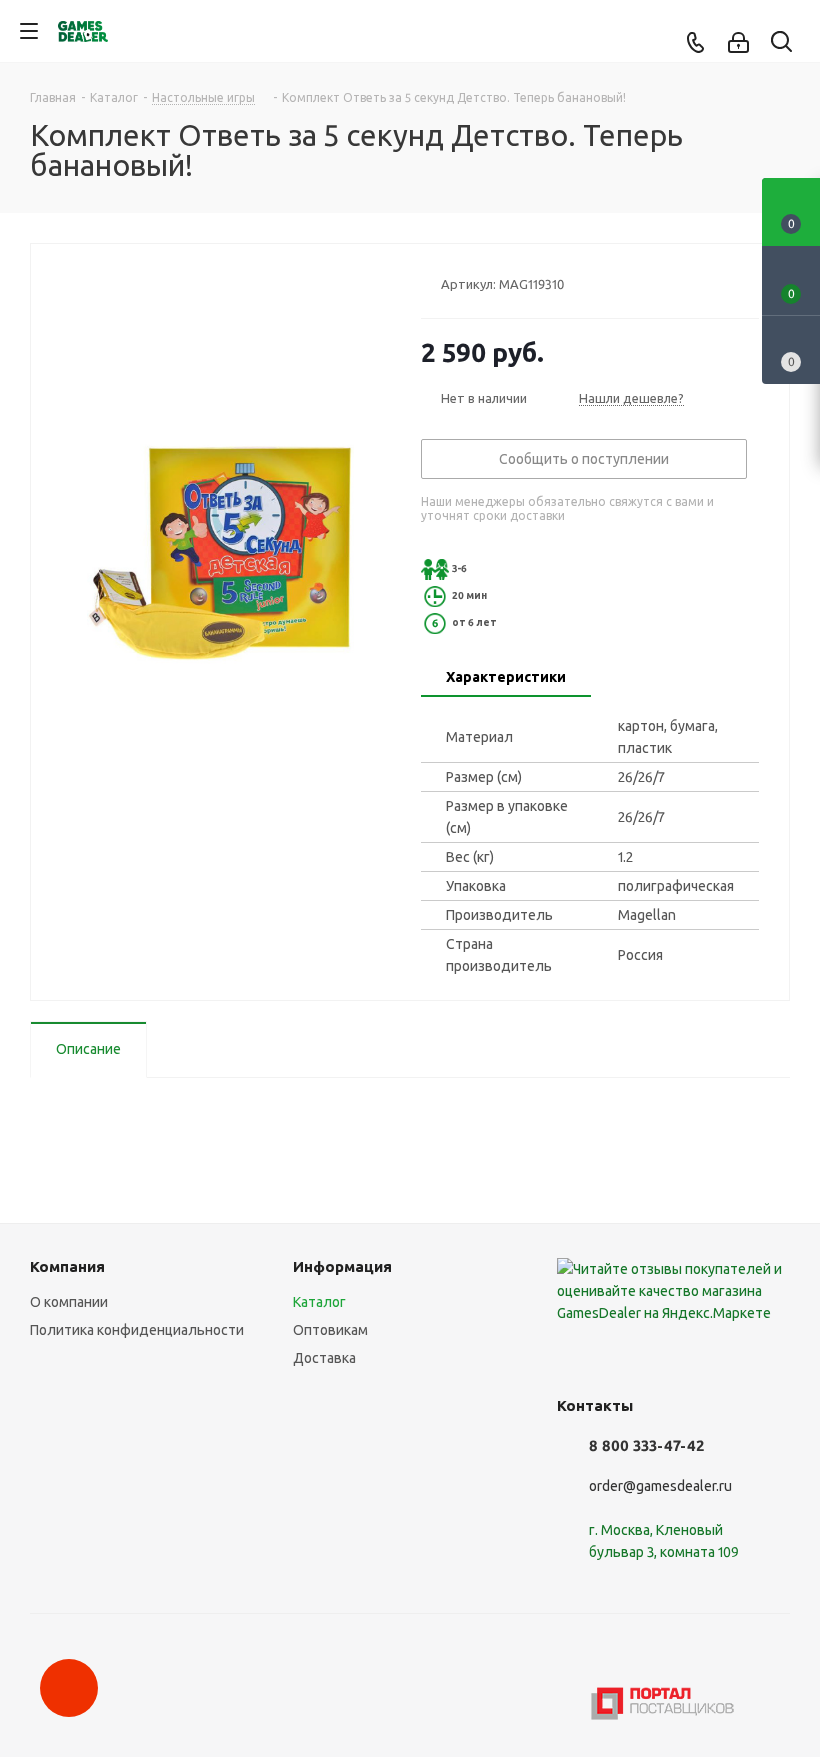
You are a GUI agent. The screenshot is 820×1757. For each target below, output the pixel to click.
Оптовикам (330, 1330)
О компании (69, 1302)
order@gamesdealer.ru (660, 1486)
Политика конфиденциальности (137, 1330)
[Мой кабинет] (738, 43)
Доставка (324, 1358)
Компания (67, 1266)
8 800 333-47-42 (646, 1445)
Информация (342, 1266)
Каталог (319, 1302)
